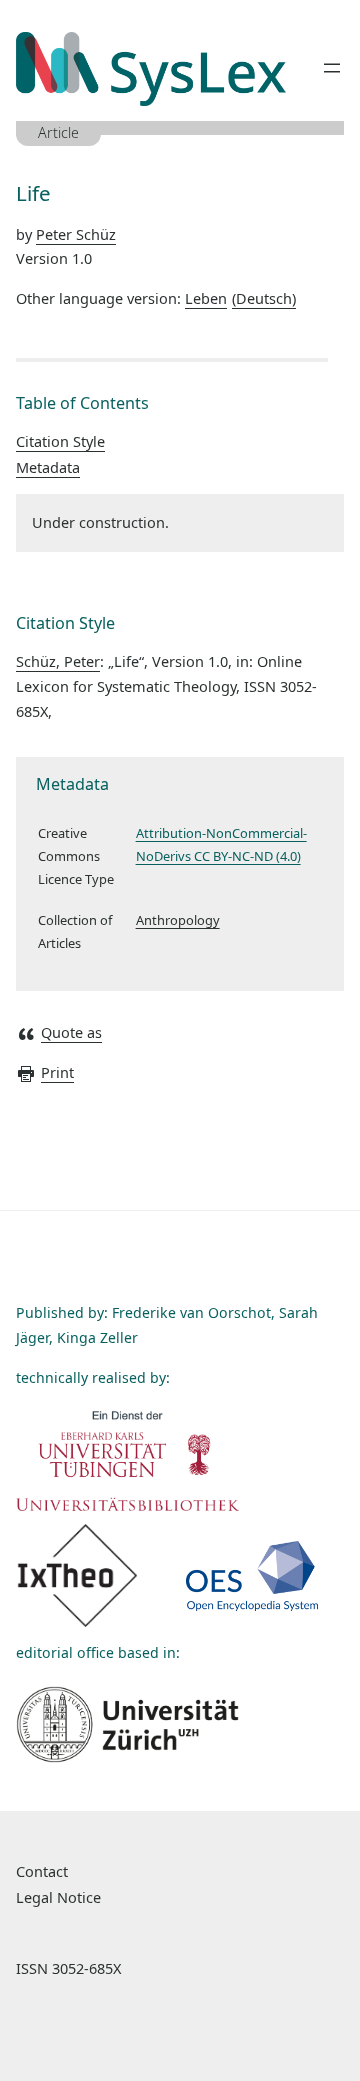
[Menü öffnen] (332, 68)
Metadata (48, 467)
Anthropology (178, 920)
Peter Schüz (76, 234)
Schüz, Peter (58, 661)
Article (58, 132)
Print (57, 1072)
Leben (238, 298)
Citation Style (60, 441)
